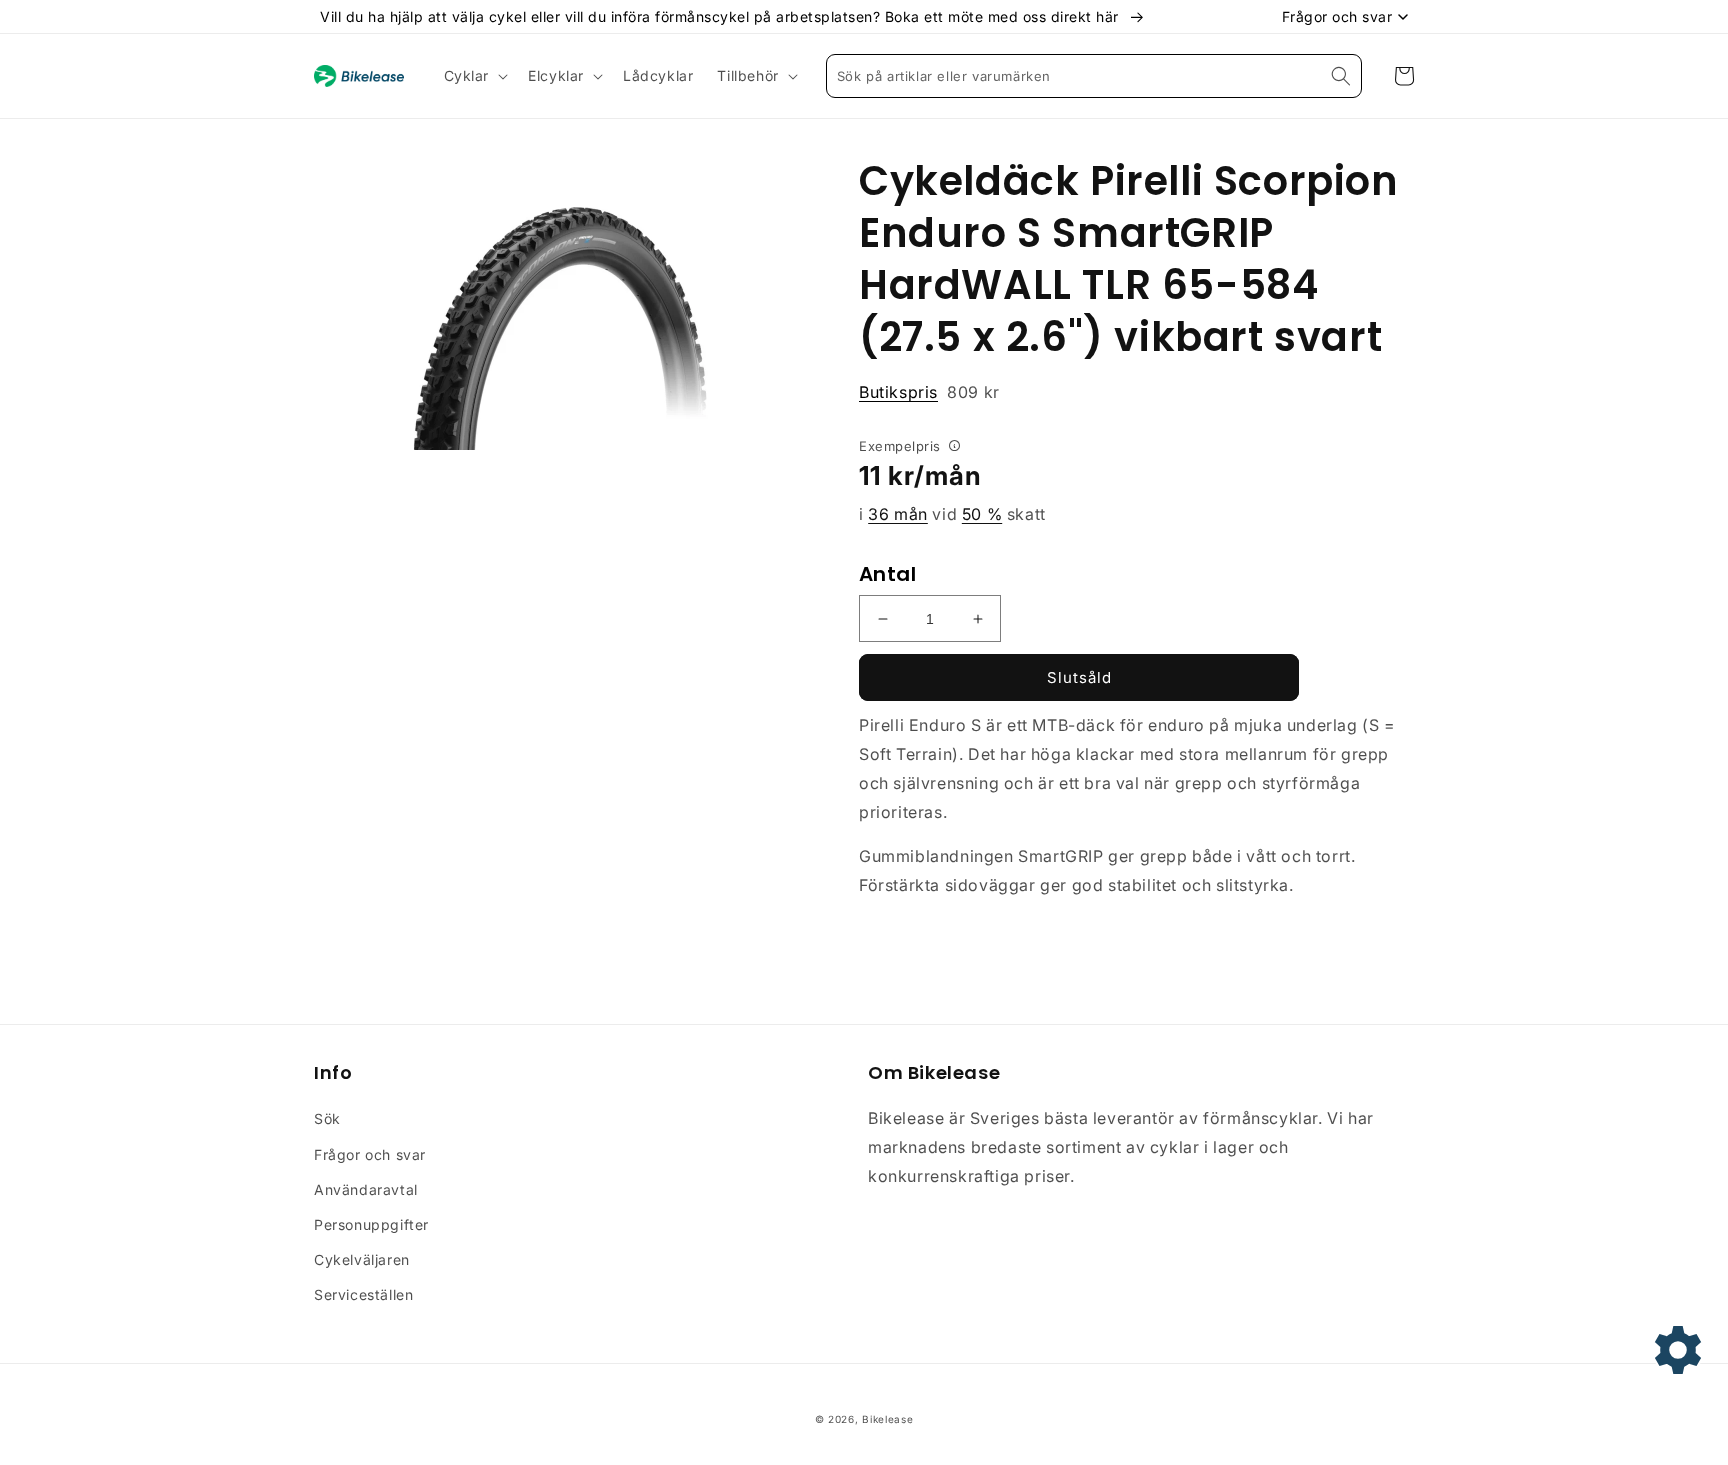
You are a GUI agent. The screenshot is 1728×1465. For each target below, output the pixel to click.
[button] (474, 76)
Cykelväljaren (362, 1259)
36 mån (898, 514)
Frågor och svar (370, 1154)
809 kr (929, 392)
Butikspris (898, 392)
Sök (327, 1118)
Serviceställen (363, 1294)
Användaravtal (366, 1189)
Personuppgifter (371, 1224)
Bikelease (887, 1419)
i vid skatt (952, 514)
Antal (887, 574)
